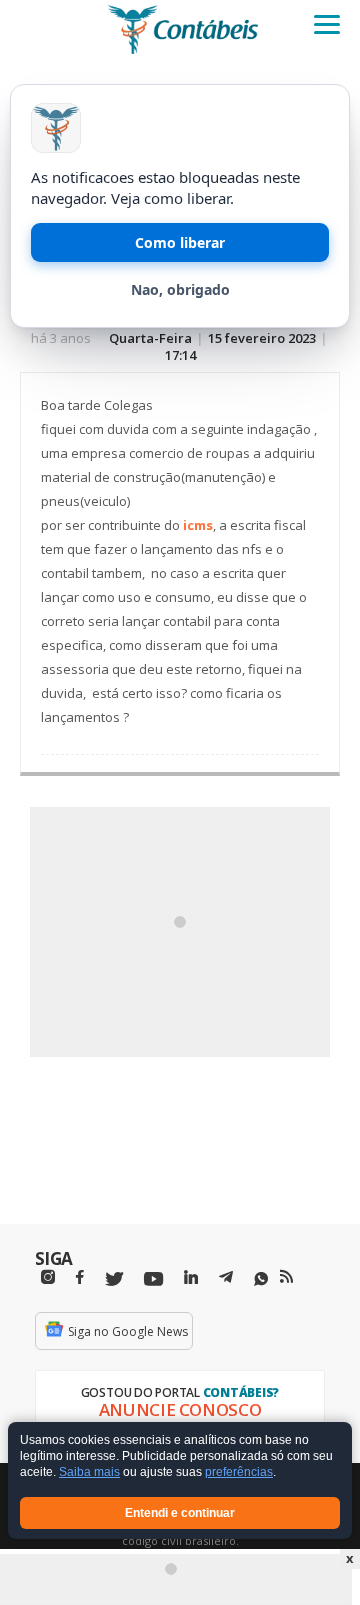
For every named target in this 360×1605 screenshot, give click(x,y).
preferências (239, 1473)
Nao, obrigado (180, 289)
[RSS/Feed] (286, 1277)
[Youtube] (153, 1279)
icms (198, 525)
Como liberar (180, 242)
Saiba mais (89, 1473)
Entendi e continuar (180, 1513)
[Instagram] (48, 1277)
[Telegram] (226, 1280)
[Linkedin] (191, 1277)
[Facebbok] (80, 1277)
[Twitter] (114, 1279)
